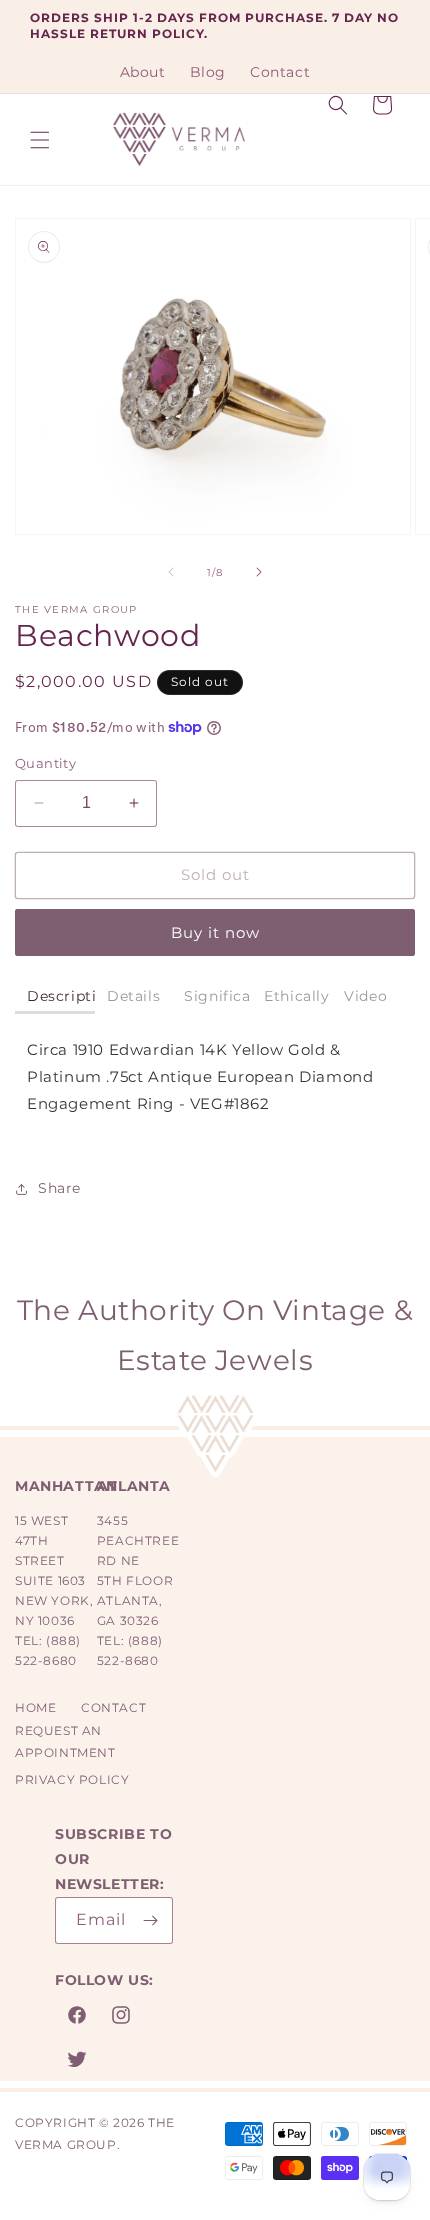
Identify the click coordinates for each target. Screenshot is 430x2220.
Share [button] (59, 1188)
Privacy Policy (72, 1779)
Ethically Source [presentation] (298, 996)
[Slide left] (171, 572)
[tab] (55, 997)
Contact (113, 1707)
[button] (40, 140)
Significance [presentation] (218, 996)
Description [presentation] (61, 996)
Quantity (45, 763)
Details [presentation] (133, 996)
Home (35, 1707)
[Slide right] (259, 572)
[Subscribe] (150, 1920)
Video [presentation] (365, 996)
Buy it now (215, 932)
